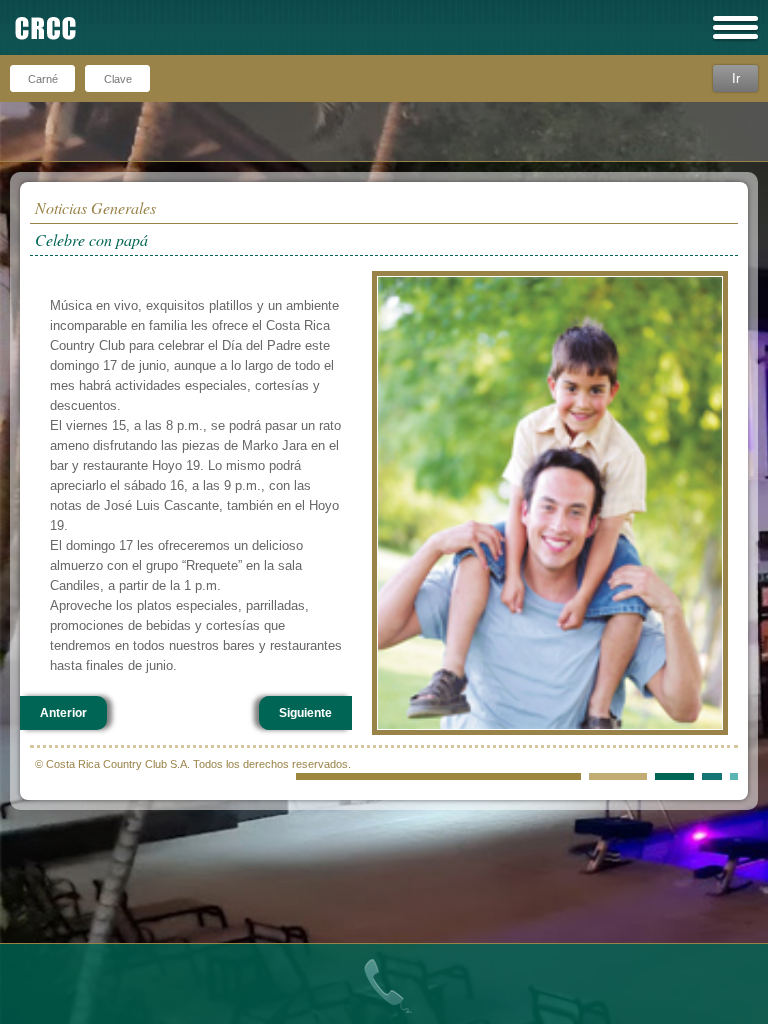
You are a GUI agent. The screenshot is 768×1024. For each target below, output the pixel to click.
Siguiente (305, 713)
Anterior (63, 713)
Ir (736, 78)
